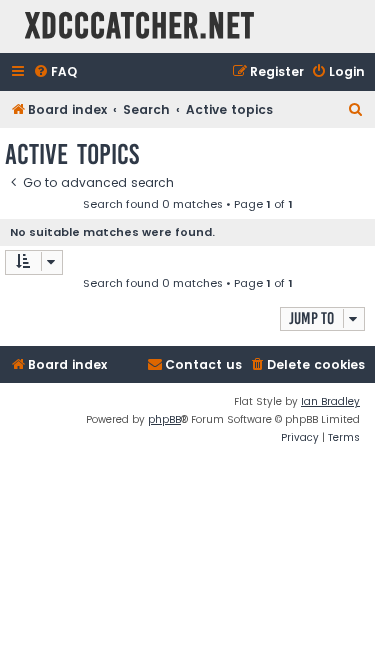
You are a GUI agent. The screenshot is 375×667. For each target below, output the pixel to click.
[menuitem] (55, 72)
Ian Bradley (330, 401)
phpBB (164, 419)
